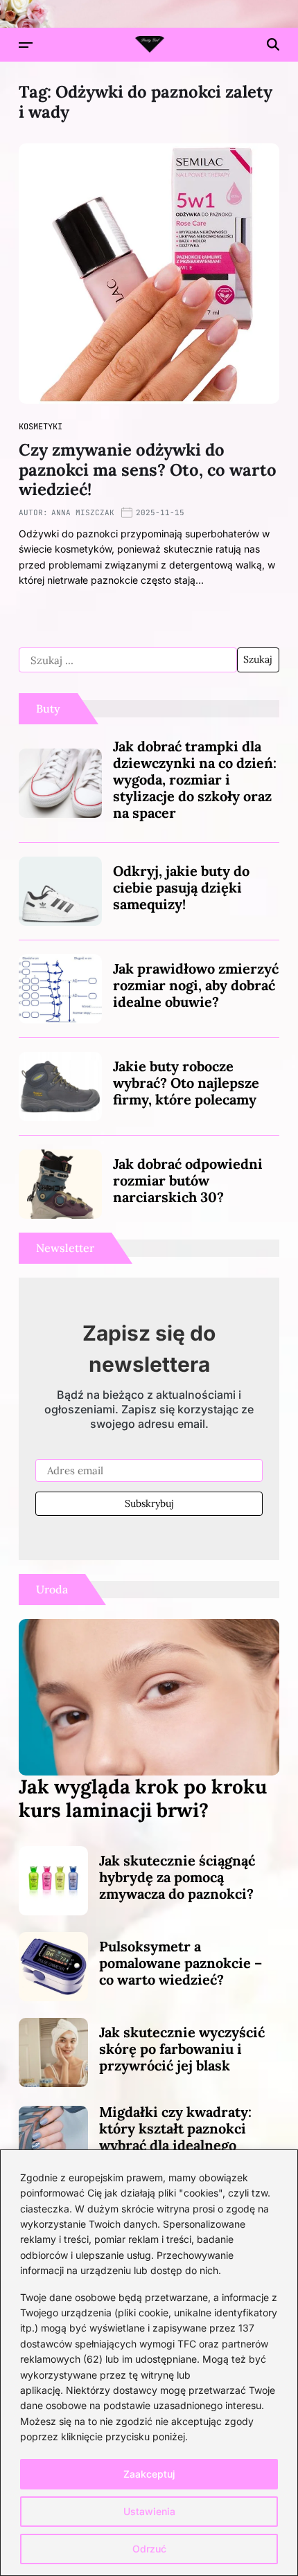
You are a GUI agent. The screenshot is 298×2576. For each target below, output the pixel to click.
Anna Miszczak (83, 512)
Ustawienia (149, 2511)
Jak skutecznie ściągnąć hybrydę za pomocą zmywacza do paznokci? (177, 1877)
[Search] (273, 44)
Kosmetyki (41, 427)
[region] (149, 2363)
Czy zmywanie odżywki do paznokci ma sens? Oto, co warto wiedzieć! (148, 470)
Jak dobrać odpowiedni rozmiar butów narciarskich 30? (188, 1180)
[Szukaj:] (128, 660)
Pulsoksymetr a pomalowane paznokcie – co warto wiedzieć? (181, 1963)
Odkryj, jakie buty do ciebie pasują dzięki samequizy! (181, 887)
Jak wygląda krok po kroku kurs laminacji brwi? (143, 1798)
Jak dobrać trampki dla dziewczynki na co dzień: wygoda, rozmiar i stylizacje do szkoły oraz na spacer (195, 779)
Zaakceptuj (149, 2474)
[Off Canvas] (26, 45)
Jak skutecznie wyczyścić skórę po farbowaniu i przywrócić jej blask (182, 2049)
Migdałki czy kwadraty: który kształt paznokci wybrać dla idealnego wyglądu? (175, 2137)
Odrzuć (149, 2549)
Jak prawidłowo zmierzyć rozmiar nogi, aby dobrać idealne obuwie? (196, 985)
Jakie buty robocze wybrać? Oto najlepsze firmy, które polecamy (186, 1083)
